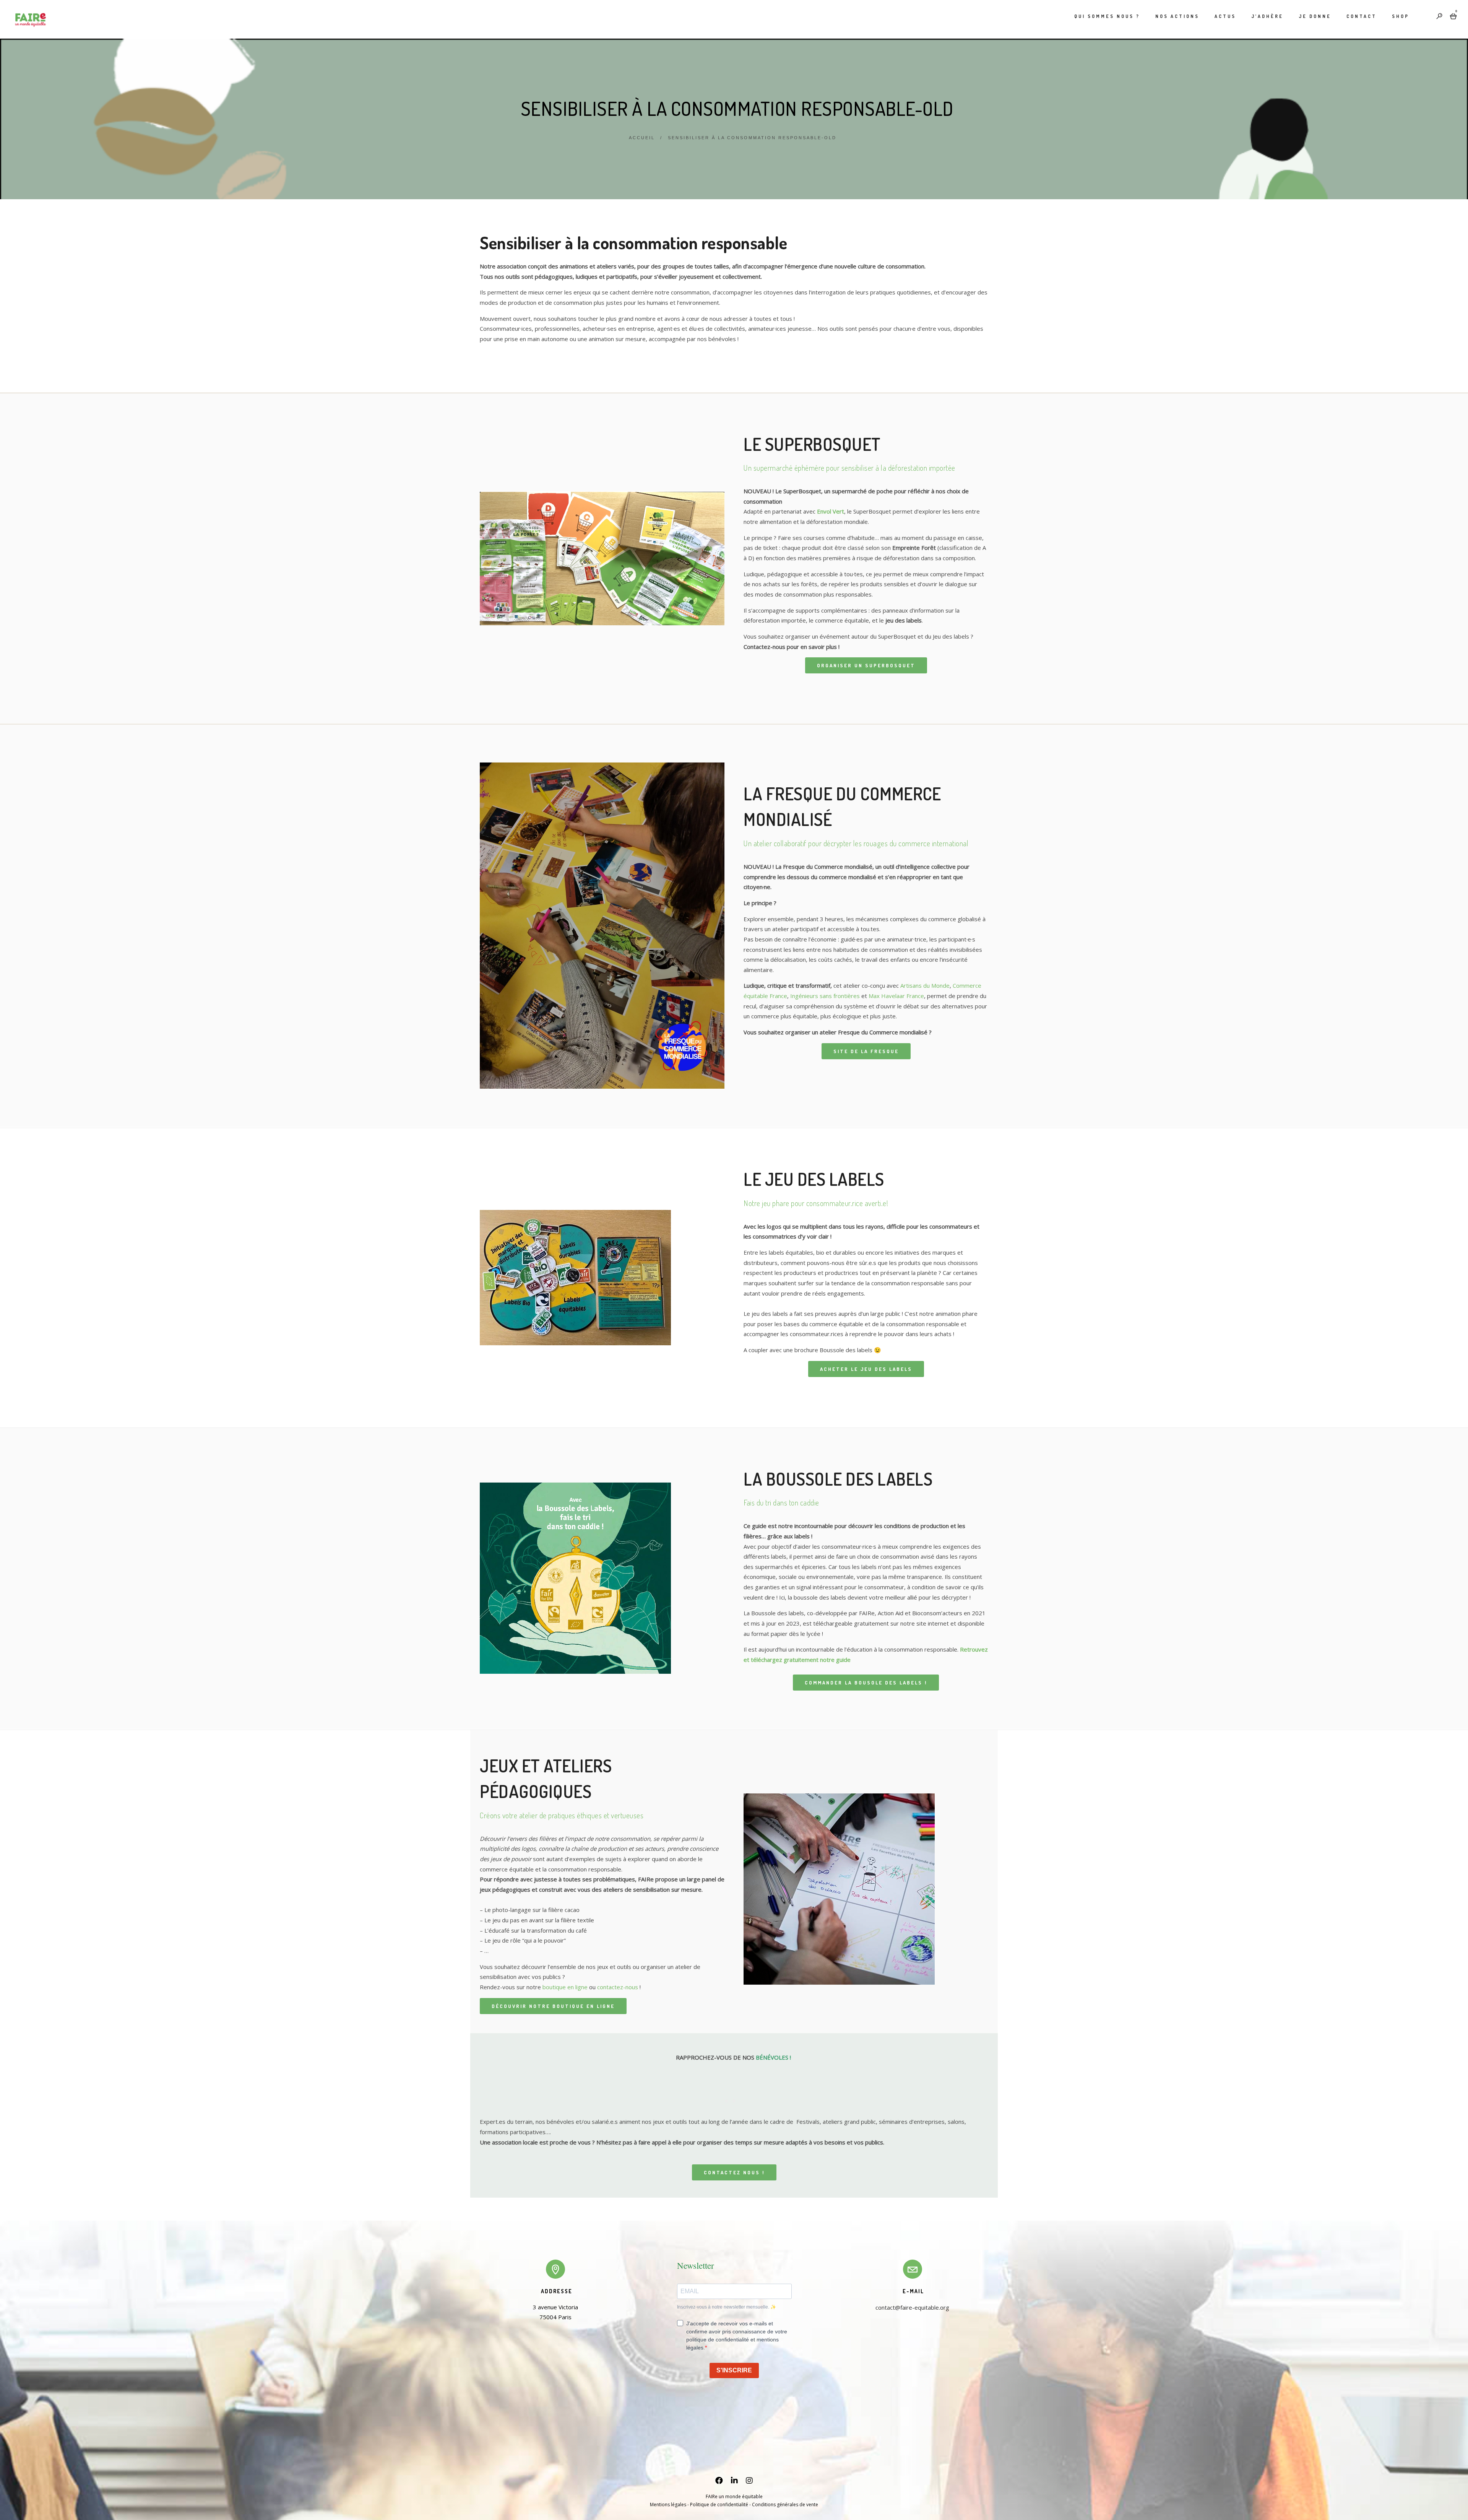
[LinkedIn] (734, 2482)
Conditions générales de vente (785, 2505)
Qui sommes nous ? (1107, 16)
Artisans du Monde (925, 985)
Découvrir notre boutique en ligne (553, 2006)
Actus (1225, 16)
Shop (1401, 16)
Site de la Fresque (866, 1051)
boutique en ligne (565, 1987)
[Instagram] (749, 2482)
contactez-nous (618, 1987)
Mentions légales (668, 2505)
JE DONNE (1315, 16)
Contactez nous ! (734, 2172)
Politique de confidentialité (719, 2505)
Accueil (642, 138)
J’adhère (1267, 16)
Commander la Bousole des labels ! (866, 1683)
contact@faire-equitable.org (912, 2307)
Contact (1362, 16)
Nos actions (1177, 16)
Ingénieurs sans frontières (825, 996)
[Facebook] (719, 2482)
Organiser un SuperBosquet (866, 665)
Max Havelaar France (896, 996)
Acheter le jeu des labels (866, 1369)
